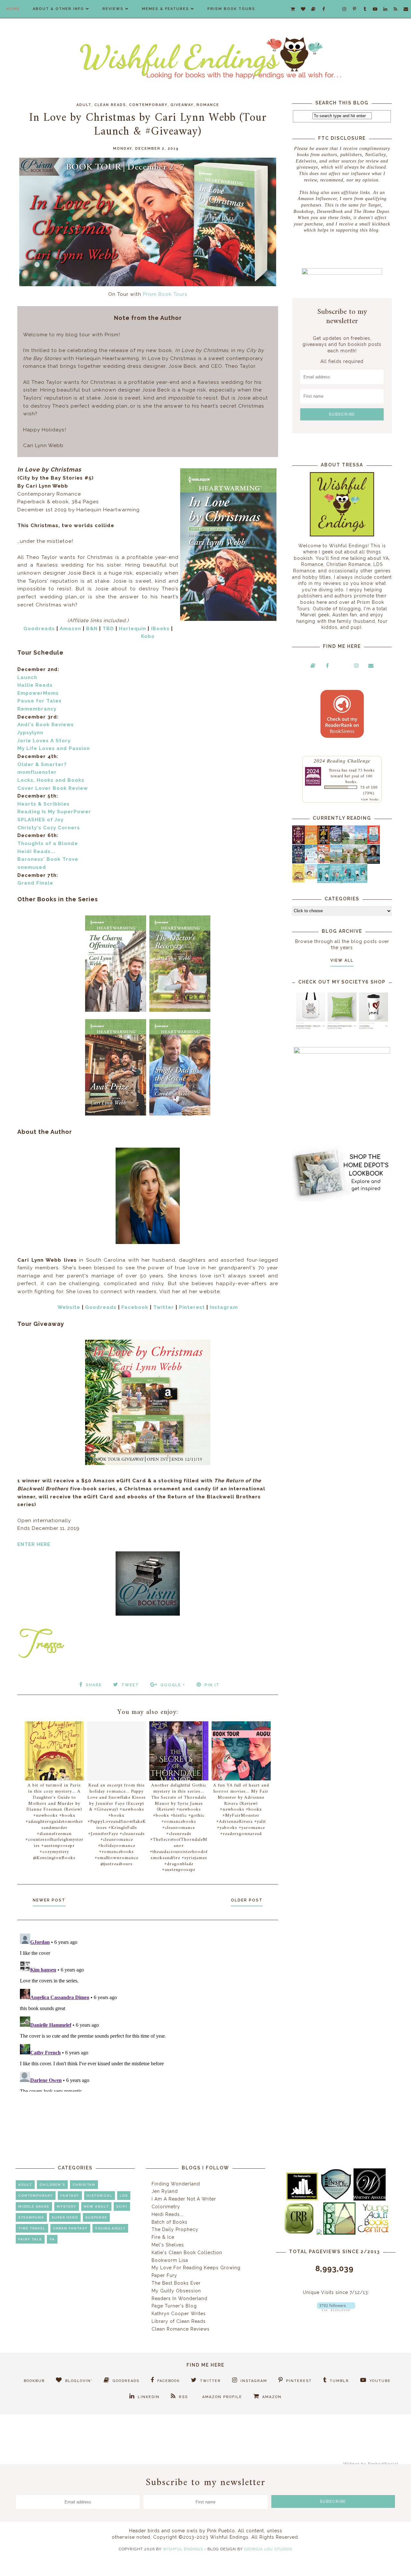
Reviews (113, 9)
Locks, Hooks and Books (51, 780)
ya (52, 2239)
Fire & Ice (163, 2237)
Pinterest (192, 1307)
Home (13, 9)
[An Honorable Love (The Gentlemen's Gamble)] (349, 843)
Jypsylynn (30, 733)
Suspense (96, 2217)
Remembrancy (37, 709)
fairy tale (30, 2239)
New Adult (96, 2206)
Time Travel (32, 2228)
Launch (27, 677)
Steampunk (31, 2217)
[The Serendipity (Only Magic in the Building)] (349, 881)
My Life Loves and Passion (54, 748)
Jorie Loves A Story (44, 741)
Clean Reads (110, 105)
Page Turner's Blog (174, 2306)
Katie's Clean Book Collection (187, 2253)
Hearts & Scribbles (44, 804)
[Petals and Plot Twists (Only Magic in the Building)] (336, 881)
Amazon (70, 629)
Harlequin (132, 629)
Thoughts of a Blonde (48, 843)
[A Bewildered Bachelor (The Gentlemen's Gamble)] (361, 843)
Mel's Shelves (168, 2245)
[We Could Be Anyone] (324, 843)
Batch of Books (170, 2222)
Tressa (335, 770)
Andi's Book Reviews (46, 725)
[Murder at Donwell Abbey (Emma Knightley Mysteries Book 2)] (311, 862)
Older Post (247, 1900)
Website (69, 1307)
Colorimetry (166, 2207)
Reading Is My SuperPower (54, 812)
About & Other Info (58, 9)
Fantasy (70, 2196)
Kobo (148, 636)
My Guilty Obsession (176, 2291)
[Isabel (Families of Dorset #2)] (361, 862)
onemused (32, 867)
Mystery (67, 2206)
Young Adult (110, 2228)
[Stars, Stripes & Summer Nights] (336, 842)
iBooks (160, 629)
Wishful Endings (183, 2549)
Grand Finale (35, 883)
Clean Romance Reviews (181, 2329)
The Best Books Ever (176, 2283)
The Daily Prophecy (175, 2229)
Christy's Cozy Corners (49, 828)
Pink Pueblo (221, 2531)
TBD (108, 629)
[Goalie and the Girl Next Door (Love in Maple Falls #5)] (324, 862)
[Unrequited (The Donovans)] (336, 862)
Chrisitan (84, 2185)
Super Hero (65, 2217)
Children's (52, 2185)
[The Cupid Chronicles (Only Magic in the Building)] (361, 881)
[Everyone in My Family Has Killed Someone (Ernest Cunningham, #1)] (374, 842)
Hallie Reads (35, 685)
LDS (124, 2196)
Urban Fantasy (70, 2228)
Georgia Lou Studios (268, 2549)
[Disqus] (148, 2011)
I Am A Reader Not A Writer (184, 2199)
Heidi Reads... (36, 851)
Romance (208, 105)
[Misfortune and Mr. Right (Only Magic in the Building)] (324, 881)
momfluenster (37, 772)
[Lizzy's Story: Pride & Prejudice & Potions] (298, 842)
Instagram (224, 1307)
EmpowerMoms (38, 693)
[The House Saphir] (298, 862)
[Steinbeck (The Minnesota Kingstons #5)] (374, 862)
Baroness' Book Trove (48, 859)
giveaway (182, 105)
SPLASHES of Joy (40, 820)
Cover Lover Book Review (53, 788)
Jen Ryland (165, 2191)
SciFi (122, 2206)
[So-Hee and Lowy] (311, 878)
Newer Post (49, 1900)
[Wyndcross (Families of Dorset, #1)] (349, 862)
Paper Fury (164, 2275)
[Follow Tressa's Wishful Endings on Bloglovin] (336, 2309)
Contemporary (148, 105)
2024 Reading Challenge (342, 760)
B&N (92, 629)
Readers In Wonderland (179, 2298)
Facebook (135, 1307)
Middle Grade (34, 2206)
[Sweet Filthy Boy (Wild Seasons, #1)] (311, 843)
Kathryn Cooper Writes (179, 2314)
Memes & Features (166, 9)
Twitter (164, 1307)
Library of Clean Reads (179, 2321)
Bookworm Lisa (170, 2260)
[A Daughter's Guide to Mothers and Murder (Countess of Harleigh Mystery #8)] (298, 881)
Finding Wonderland (176, 2184)
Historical (100, 2196)
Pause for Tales (39, 701)
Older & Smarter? (42, 764)
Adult (84, 105)
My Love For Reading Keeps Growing (196, 2268)
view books (370, 799)
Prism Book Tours (231, 9)
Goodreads (39, 629)
